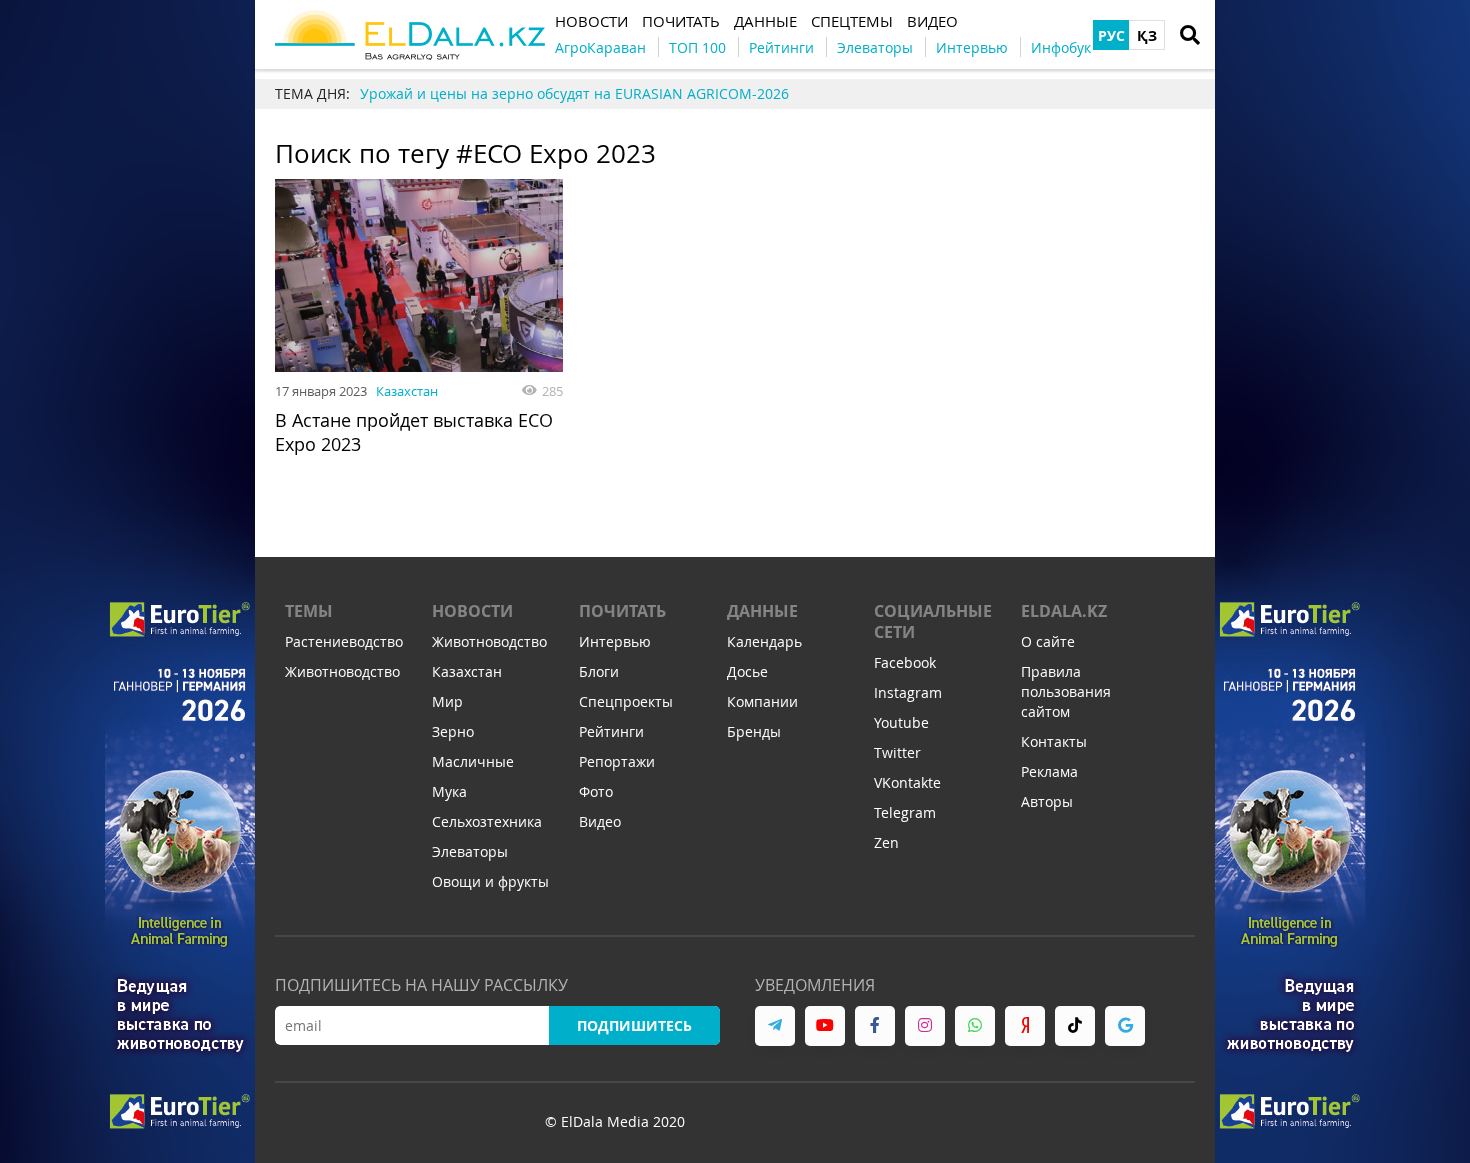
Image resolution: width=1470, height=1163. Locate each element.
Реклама (1049, 771)
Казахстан (407, 391)
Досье (747, 671)
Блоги (599, 671)
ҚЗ (1147, 35)
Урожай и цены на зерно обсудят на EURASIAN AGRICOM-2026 (574, 93)
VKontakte (907, 782)
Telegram (905, 812)
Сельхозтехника (487, 821)
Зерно (453, 731)
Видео (600, 821)
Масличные (473, 761)
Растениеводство (344, 641)
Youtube (901, 722)
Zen (886, 842)
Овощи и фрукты (490, 881)
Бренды (754, 731)
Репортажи (617, 761)
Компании (762, 701)
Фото (596, 791)
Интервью (615, 641)
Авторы (1047, 801)
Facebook (905, 662)
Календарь (764, 641)
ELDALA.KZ (1064, 611)
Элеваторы (470, 851)
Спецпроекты (626, 701)
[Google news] (1125, 1026)
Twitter (897, 752)
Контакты (1054, 741)
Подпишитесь (634, 1025)
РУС (1111, 35)
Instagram (908, 692)
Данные (762, 611)
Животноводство (342, 671)
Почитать (622, 611)
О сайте (1048, 641)
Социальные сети (933, 621)
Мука (449, 791)
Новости (472, 611)
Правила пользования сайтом (1066, 691)
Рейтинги (611, 731)
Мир (447, 701)
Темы (309, 611)
